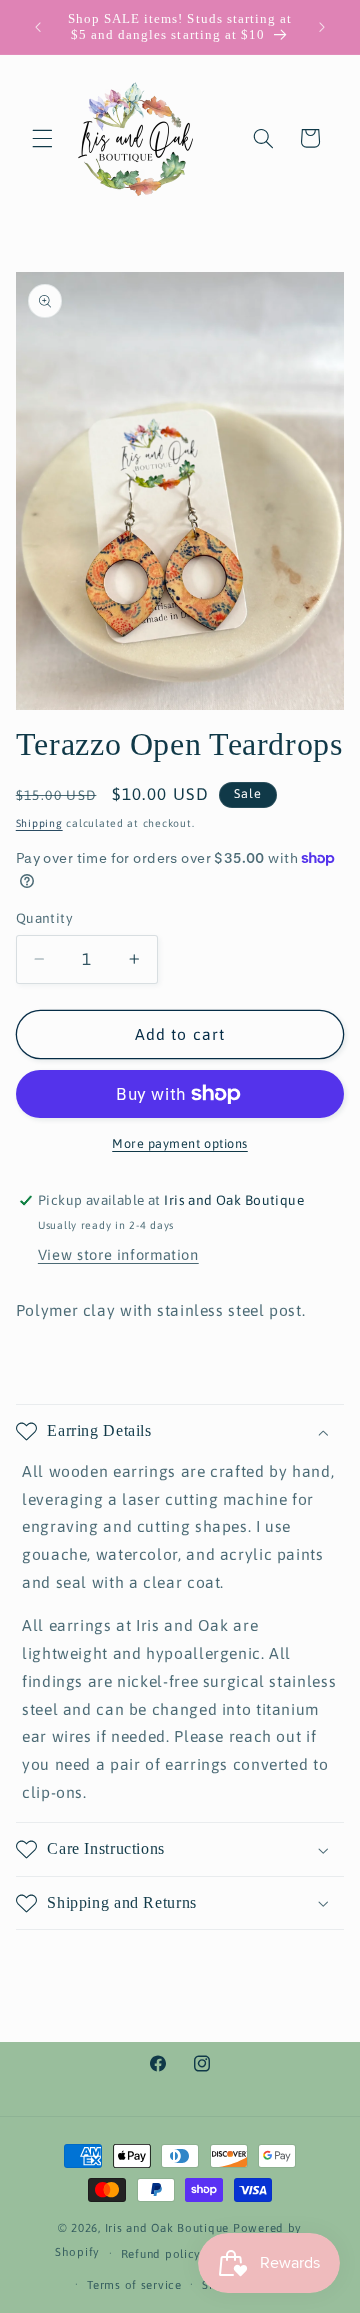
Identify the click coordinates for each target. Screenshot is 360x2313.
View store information (118, 1254)
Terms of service (134, 2284)
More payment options (180, 1143)
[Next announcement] (322, 27)
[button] (42, 138)
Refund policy (161, 2253)
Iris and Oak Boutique (167, 2227)
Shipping (39, 823)
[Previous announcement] (38, 27)
